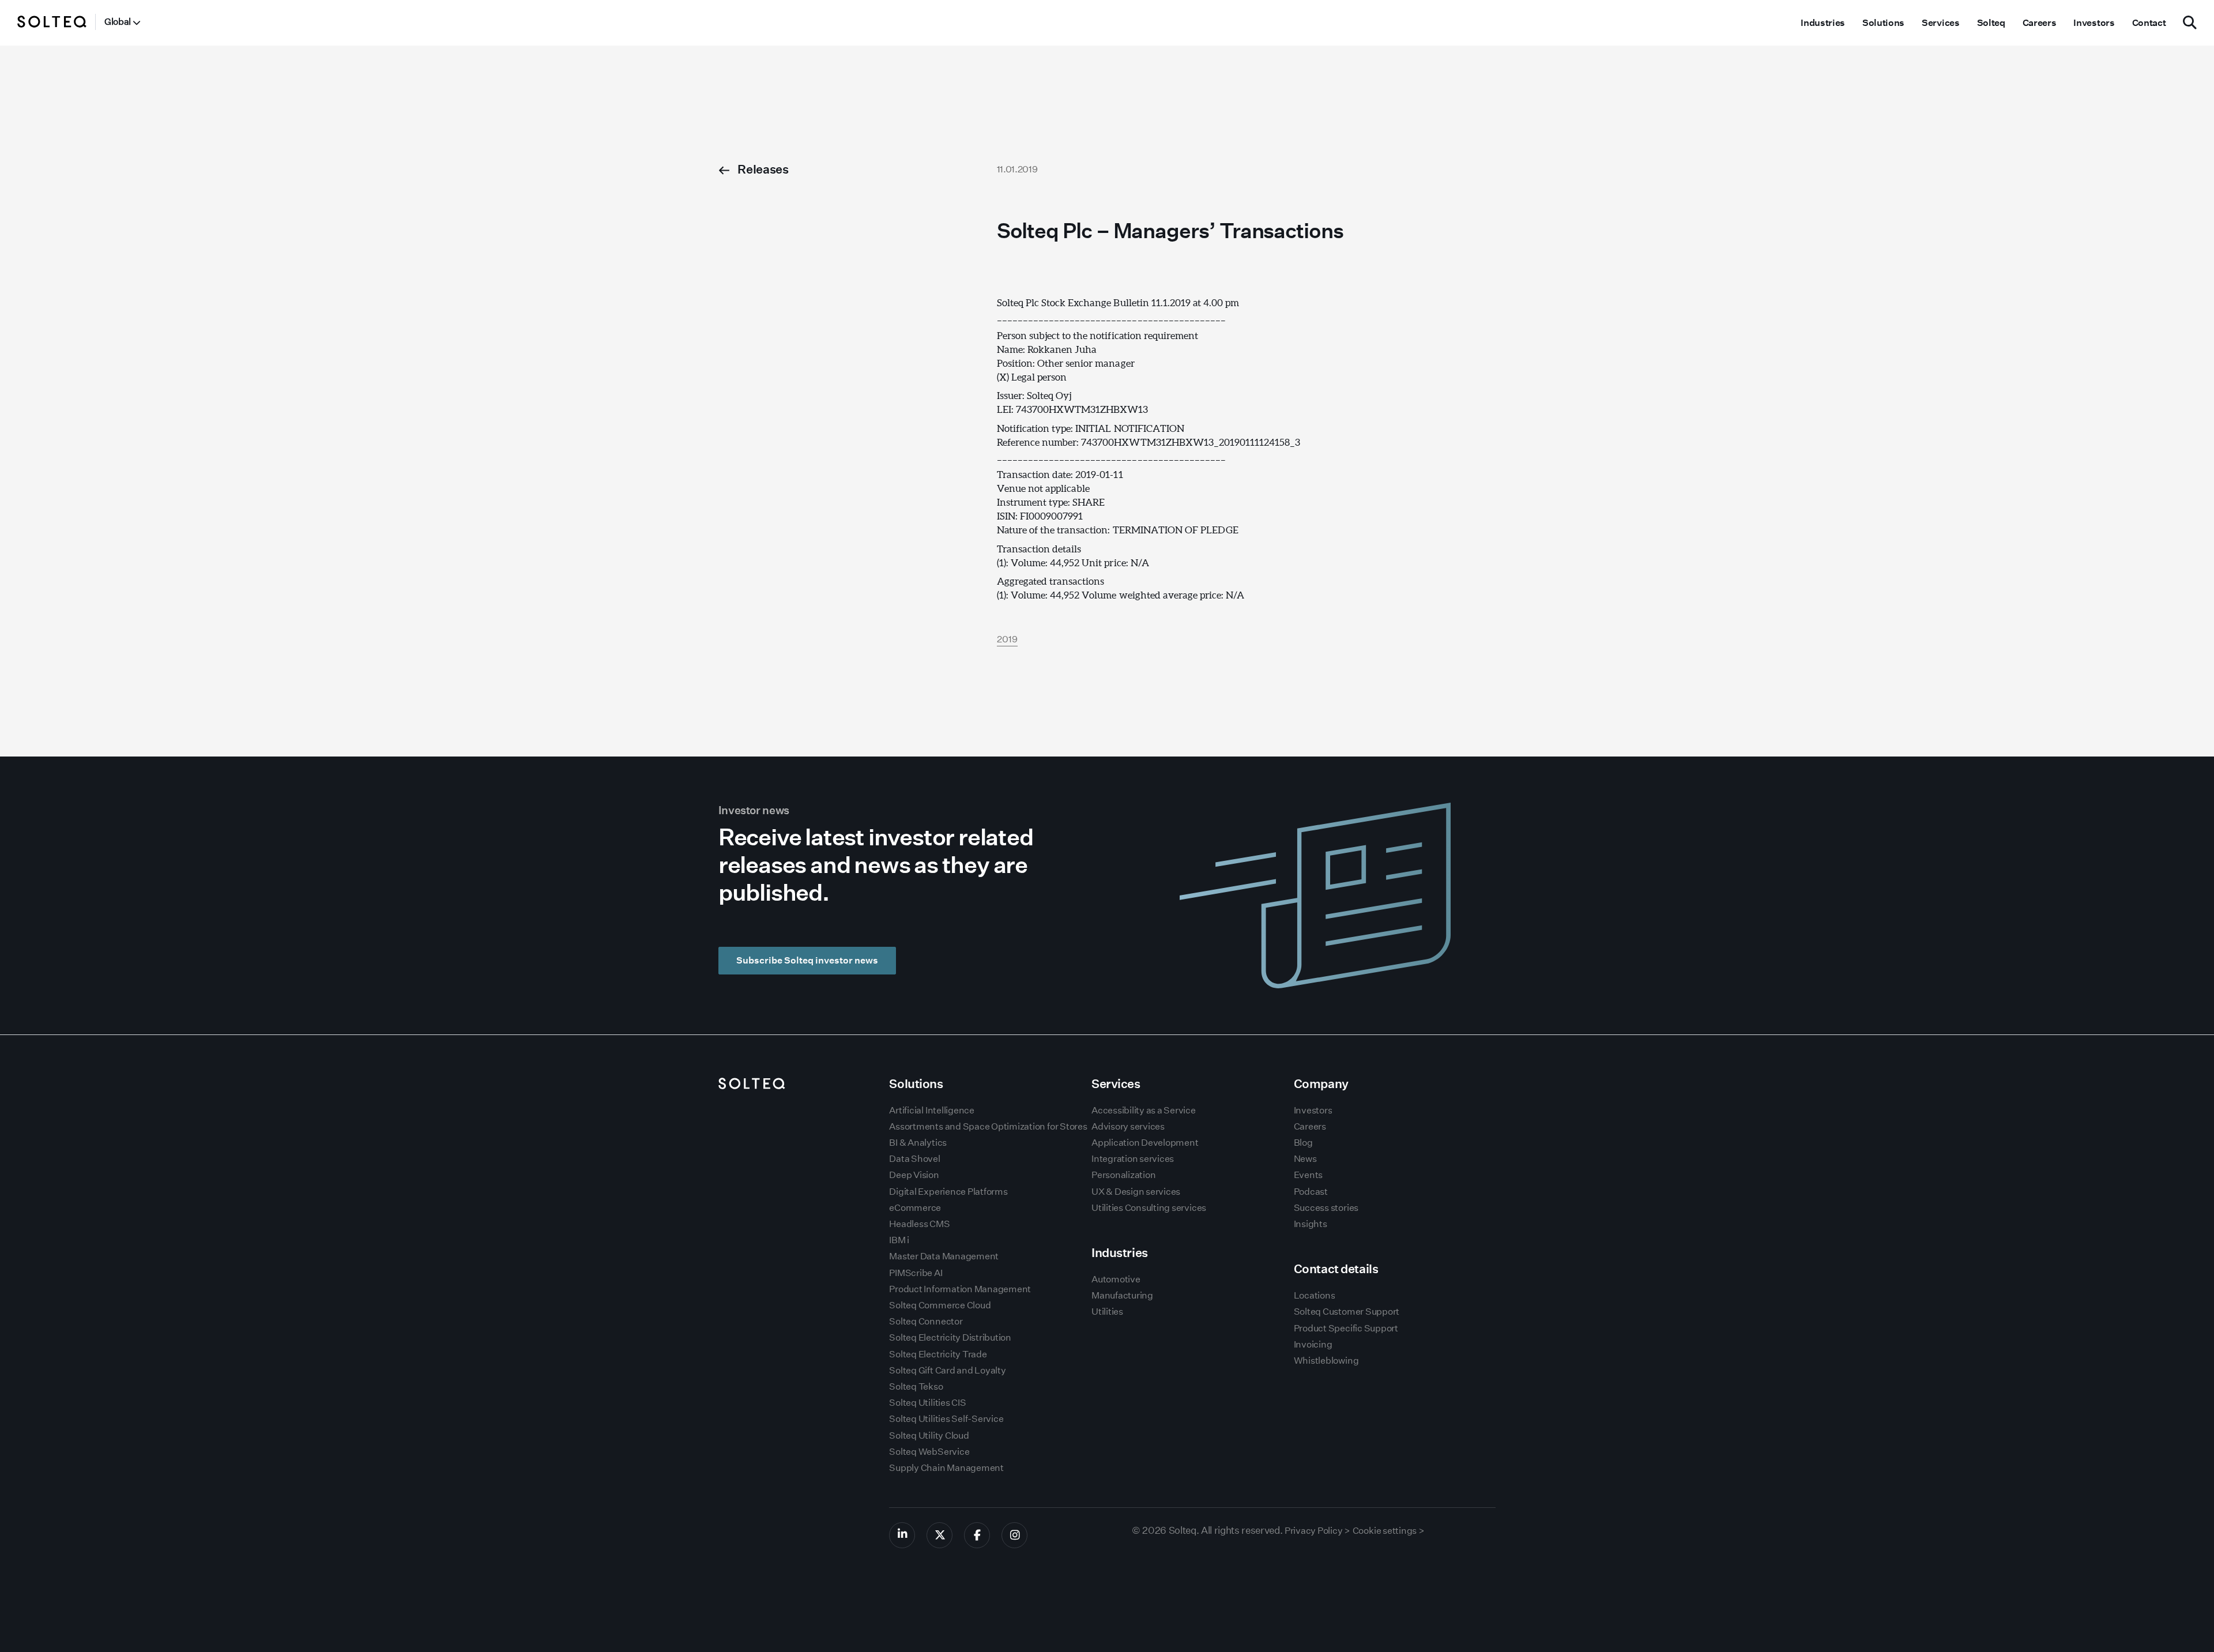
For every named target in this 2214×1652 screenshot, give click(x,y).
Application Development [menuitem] (1145, 1143)
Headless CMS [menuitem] (919, 1224)
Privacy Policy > (1317, 1531)
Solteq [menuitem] (1991, 23)
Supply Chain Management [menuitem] (946, 1468)
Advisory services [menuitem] (1128, 1126)
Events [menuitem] (1309, 1175)
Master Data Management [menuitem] (944, 1256)
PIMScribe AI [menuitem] (916, 1273)
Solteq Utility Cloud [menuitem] (929, 1435)
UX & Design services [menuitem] (1136, 1192)
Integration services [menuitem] (1133, 1159)
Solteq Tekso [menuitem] (916, 1386)
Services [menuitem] (1940, 23)
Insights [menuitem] (1311, 1224)
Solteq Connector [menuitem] (926, 1321)
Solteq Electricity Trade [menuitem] (938, 1354)
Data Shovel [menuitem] (914, 1159)
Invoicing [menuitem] (1313, 1344)
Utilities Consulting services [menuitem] (1149, 1208)
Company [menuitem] (1321, 1084)
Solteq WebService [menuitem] (929, 1452)
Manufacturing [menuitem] (1122, 1295)
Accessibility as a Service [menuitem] (1144, 1110)
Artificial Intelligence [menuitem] (931, 1110)
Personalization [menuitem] (1123, 1175)
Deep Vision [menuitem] (914, 1175)
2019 (1007, 639)
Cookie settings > (1389, 1531)
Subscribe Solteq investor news (807, 960)
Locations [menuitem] (1315, 1295)
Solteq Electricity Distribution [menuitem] (950, 1337)
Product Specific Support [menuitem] (1346, 1328)
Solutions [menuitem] (1883, 23)
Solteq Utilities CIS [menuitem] (927, 1403)
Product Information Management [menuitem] (960, 1289)
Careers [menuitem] (2040, 23)
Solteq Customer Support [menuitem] (1347, 1312)
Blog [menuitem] (1303, 1143)
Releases (762, 169)
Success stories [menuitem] (1326, 1208)
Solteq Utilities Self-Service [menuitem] (946, 1419)
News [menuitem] (1305, 1159)
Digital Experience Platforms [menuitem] (948, 1192)
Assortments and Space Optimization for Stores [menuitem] (988, 1126)
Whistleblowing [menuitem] (1326, 1361)
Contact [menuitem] (2149, 23)
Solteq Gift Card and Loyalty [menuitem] (947, 1370)
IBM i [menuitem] (899, 1240)
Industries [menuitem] (1823, 23)
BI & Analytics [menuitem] (918, 1143)
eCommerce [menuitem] (915, 1208)
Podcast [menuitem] (1311, 1192)
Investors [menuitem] (2094, 23)
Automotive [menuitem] (1116, 1279)
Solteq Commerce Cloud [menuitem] (940, 1305)
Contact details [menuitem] (1336, 1269)
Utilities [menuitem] (1107, 1312)
